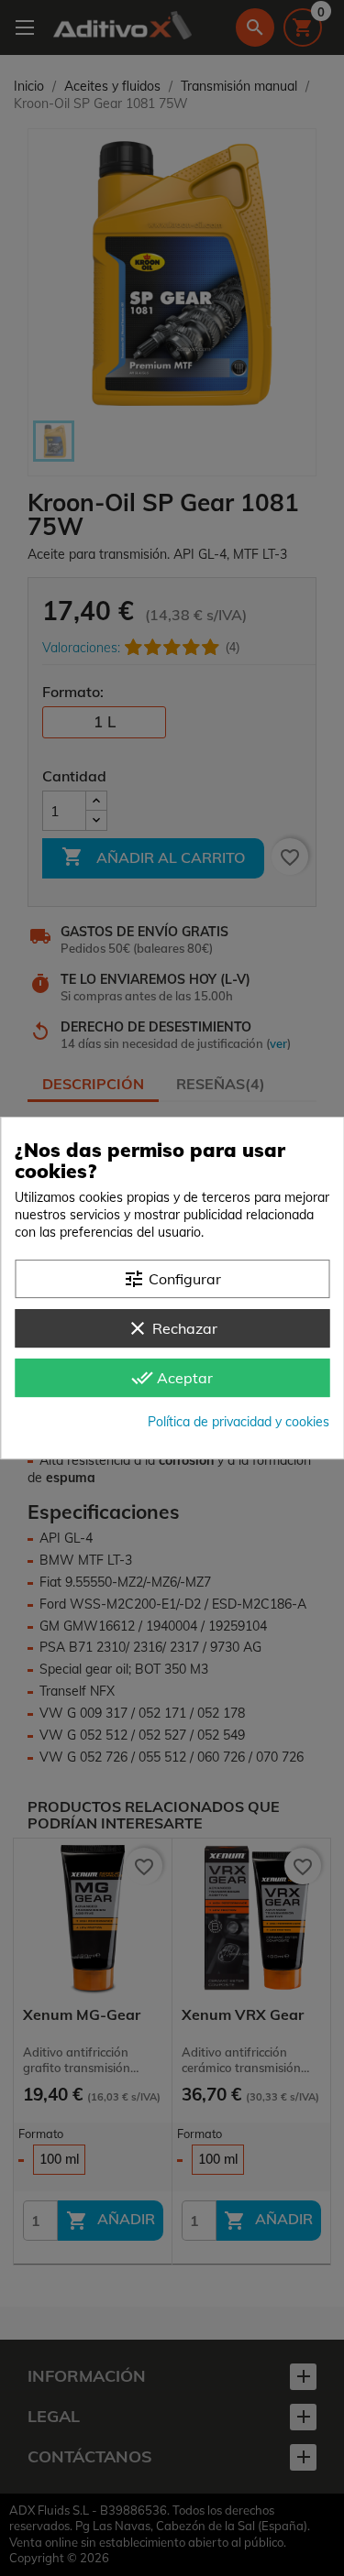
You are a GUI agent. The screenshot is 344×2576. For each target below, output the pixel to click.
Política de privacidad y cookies (239, 1422)
